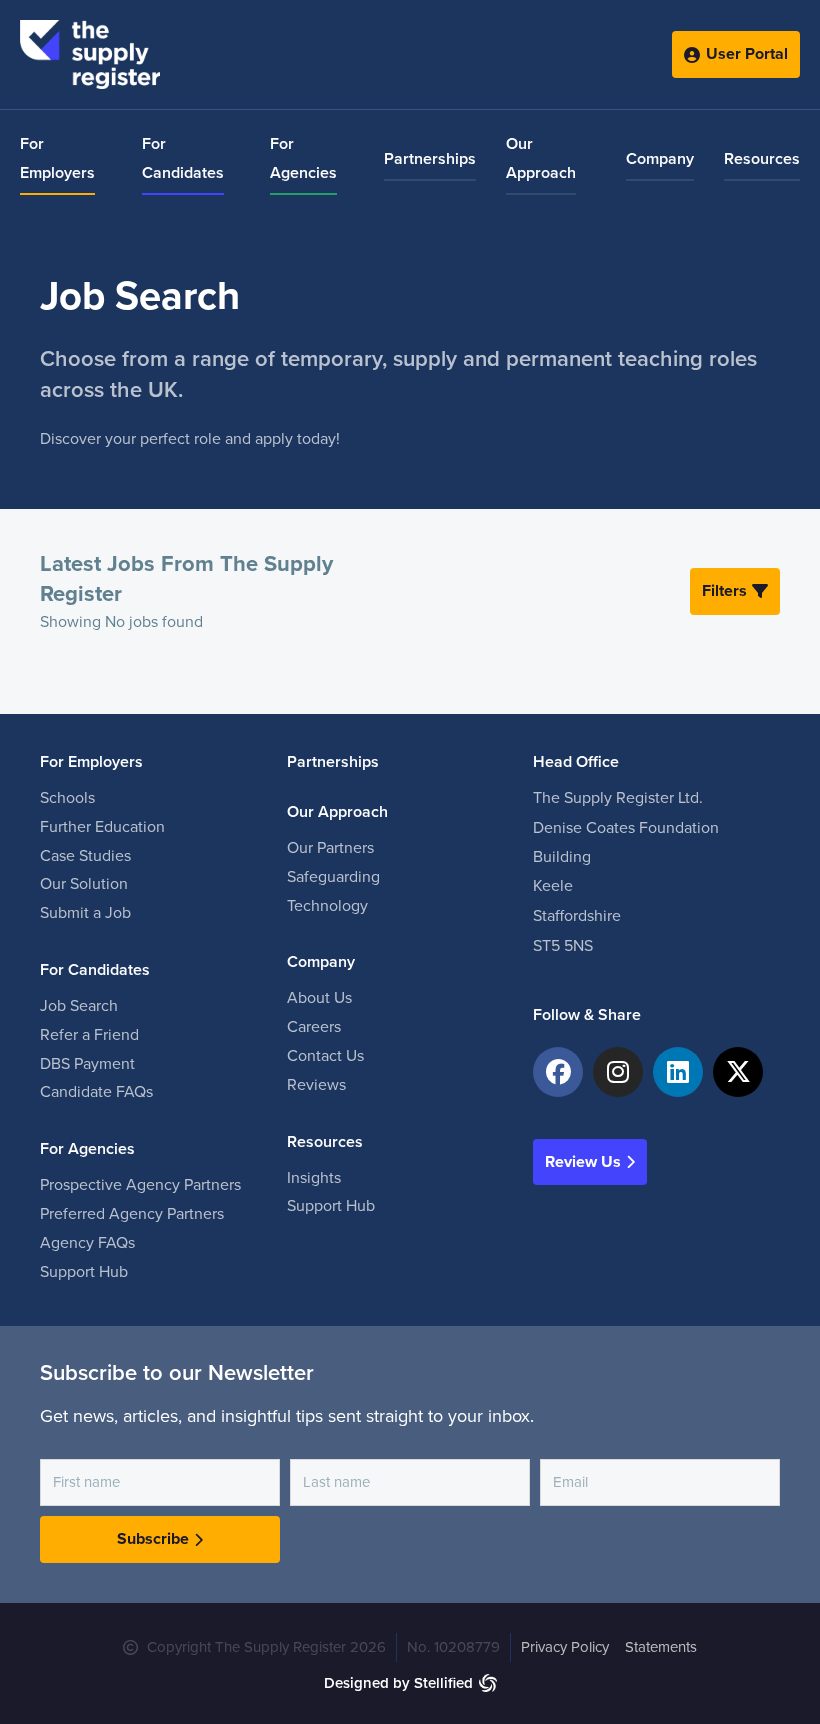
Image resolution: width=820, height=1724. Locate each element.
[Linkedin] (678, 1072)
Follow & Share (587, 1015)
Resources (762, 159)
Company (660, 159)
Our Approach (541, 158)
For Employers (57, 158)
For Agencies (303, 158)
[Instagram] (618, 1072)
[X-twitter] (738, 1072)
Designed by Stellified (398, 1683)
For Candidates (183, 158)
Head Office (576, 762)
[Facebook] (558, 1072)
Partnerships (430, 159)
